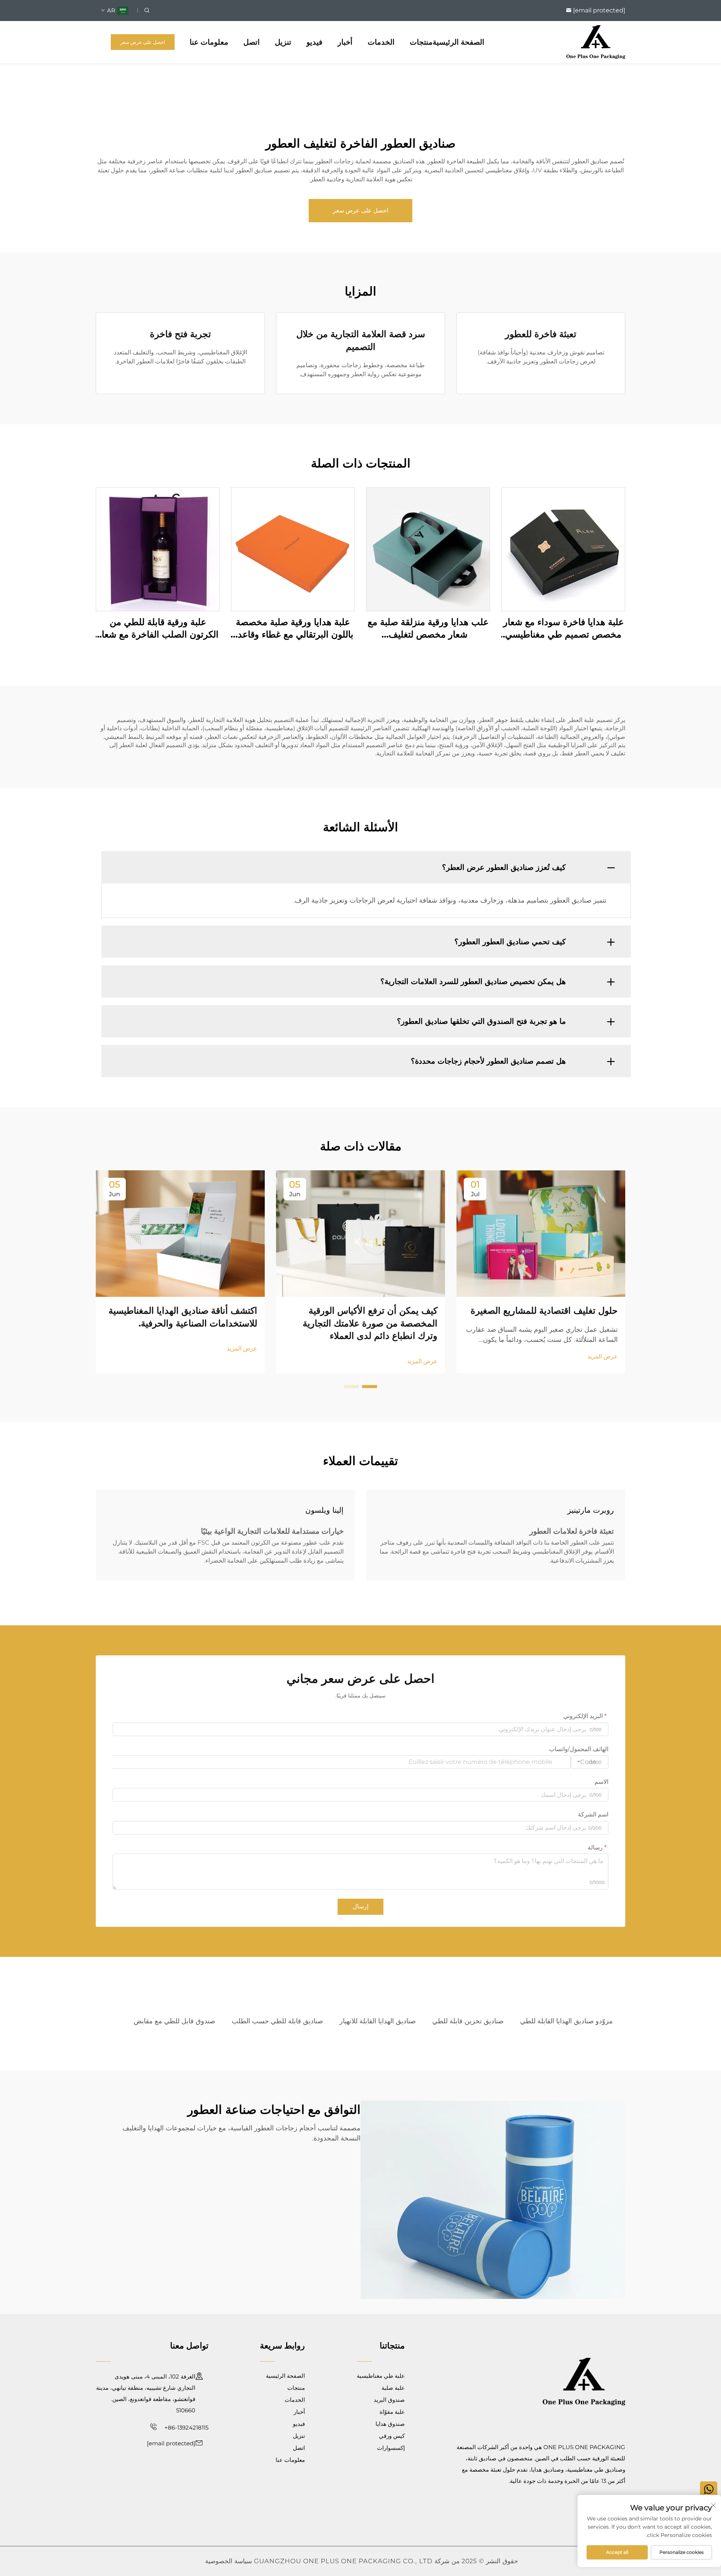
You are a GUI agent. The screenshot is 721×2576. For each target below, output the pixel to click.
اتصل (252, 42)
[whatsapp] (709, 2490)
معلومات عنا (209, 42)
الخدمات (381, 42)
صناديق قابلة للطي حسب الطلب (277, 2021)
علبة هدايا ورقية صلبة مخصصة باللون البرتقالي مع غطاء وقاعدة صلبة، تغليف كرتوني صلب (293, 629)
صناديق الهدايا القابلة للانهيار (378, 2021)
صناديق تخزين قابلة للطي (468, 2021)
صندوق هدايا (390, 2424)
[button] (370, 1387)
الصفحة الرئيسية (459, 42)
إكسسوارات (391, 2448)
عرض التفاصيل (563, 549)
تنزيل (283, 42)
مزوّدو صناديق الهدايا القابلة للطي (566, 2021)
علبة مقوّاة (392, 2412)
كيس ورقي (392, 2436)
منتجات (421, 42)
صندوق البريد (389, 2400)
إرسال (360, 1906)
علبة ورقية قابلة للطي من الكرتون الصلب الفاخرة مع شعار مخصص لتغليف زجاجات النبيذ (158, 629)
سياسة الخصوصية (229, 2561)
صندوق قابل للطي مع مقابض (174, 2021)
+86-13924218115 (186, 2428)
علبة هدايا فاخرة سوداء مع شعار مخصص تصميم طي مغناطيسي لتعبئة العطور (563, 629)
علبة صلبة (393, 2388)
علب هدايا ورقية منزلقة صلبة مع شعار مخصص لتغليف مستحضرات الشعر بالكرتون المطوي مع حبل (428, 629)
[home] (596, 41)
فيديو (314, 42)
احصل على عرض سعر (143, 42)
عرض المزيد (603, 1356)
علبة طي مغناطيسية (381, 2376)
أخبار (345, 42)
